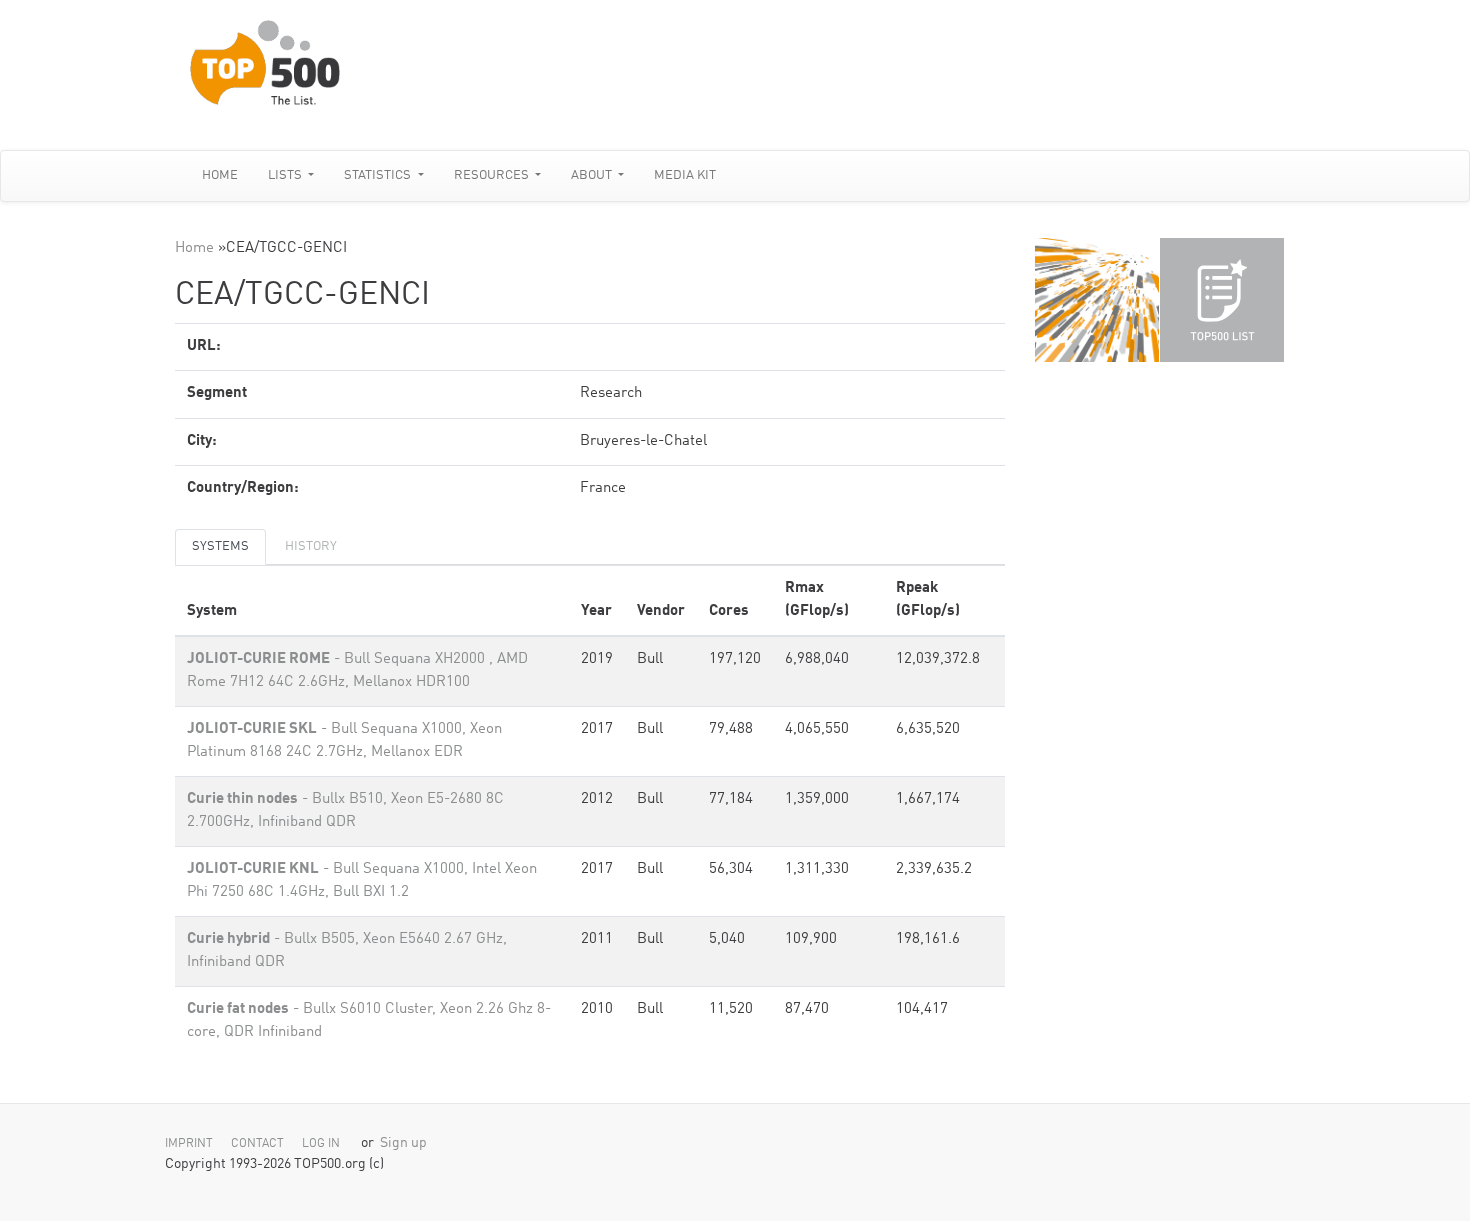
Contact (257, 1144)
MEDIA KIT (685, 175)
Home (220, 175)
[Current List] (1222, 300)
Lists (286, 175)
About (593, 175)
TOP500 (1097, 300)
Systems (220, 546)
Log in (321, 1144)
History (311, 546)
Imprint (189, 1144)
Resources (493, 175)
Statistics (379, 175)
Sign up (403, 1143)
